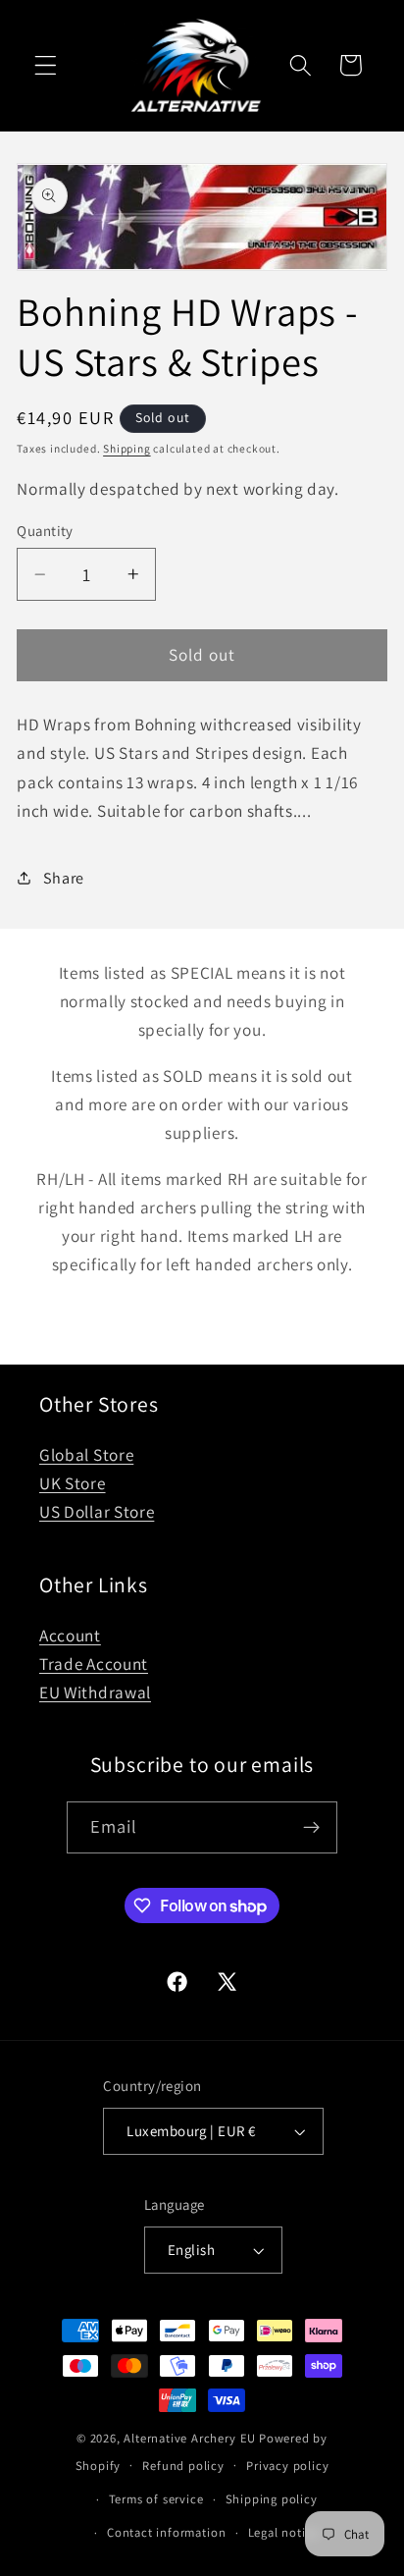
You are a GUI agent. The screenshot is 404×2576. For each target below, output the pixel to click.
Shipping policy (272, 2499)
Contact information (166, 2532)
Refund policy (183, 2466)
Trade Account (94, 1664)
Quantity (45, 531)
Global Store (86, 1454)
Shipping (126, 448)
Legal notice (284, 2532)
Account (70, 1635)
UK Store (73, 1483)
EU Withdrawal (95, 1692)
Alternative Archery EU (190, 2438)
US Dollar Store (97, 1511)
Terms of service (156, 2499)
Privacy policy (287, 2466)
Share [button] (64, 878)
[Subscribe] (312, 1828)
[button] (46, 65)
